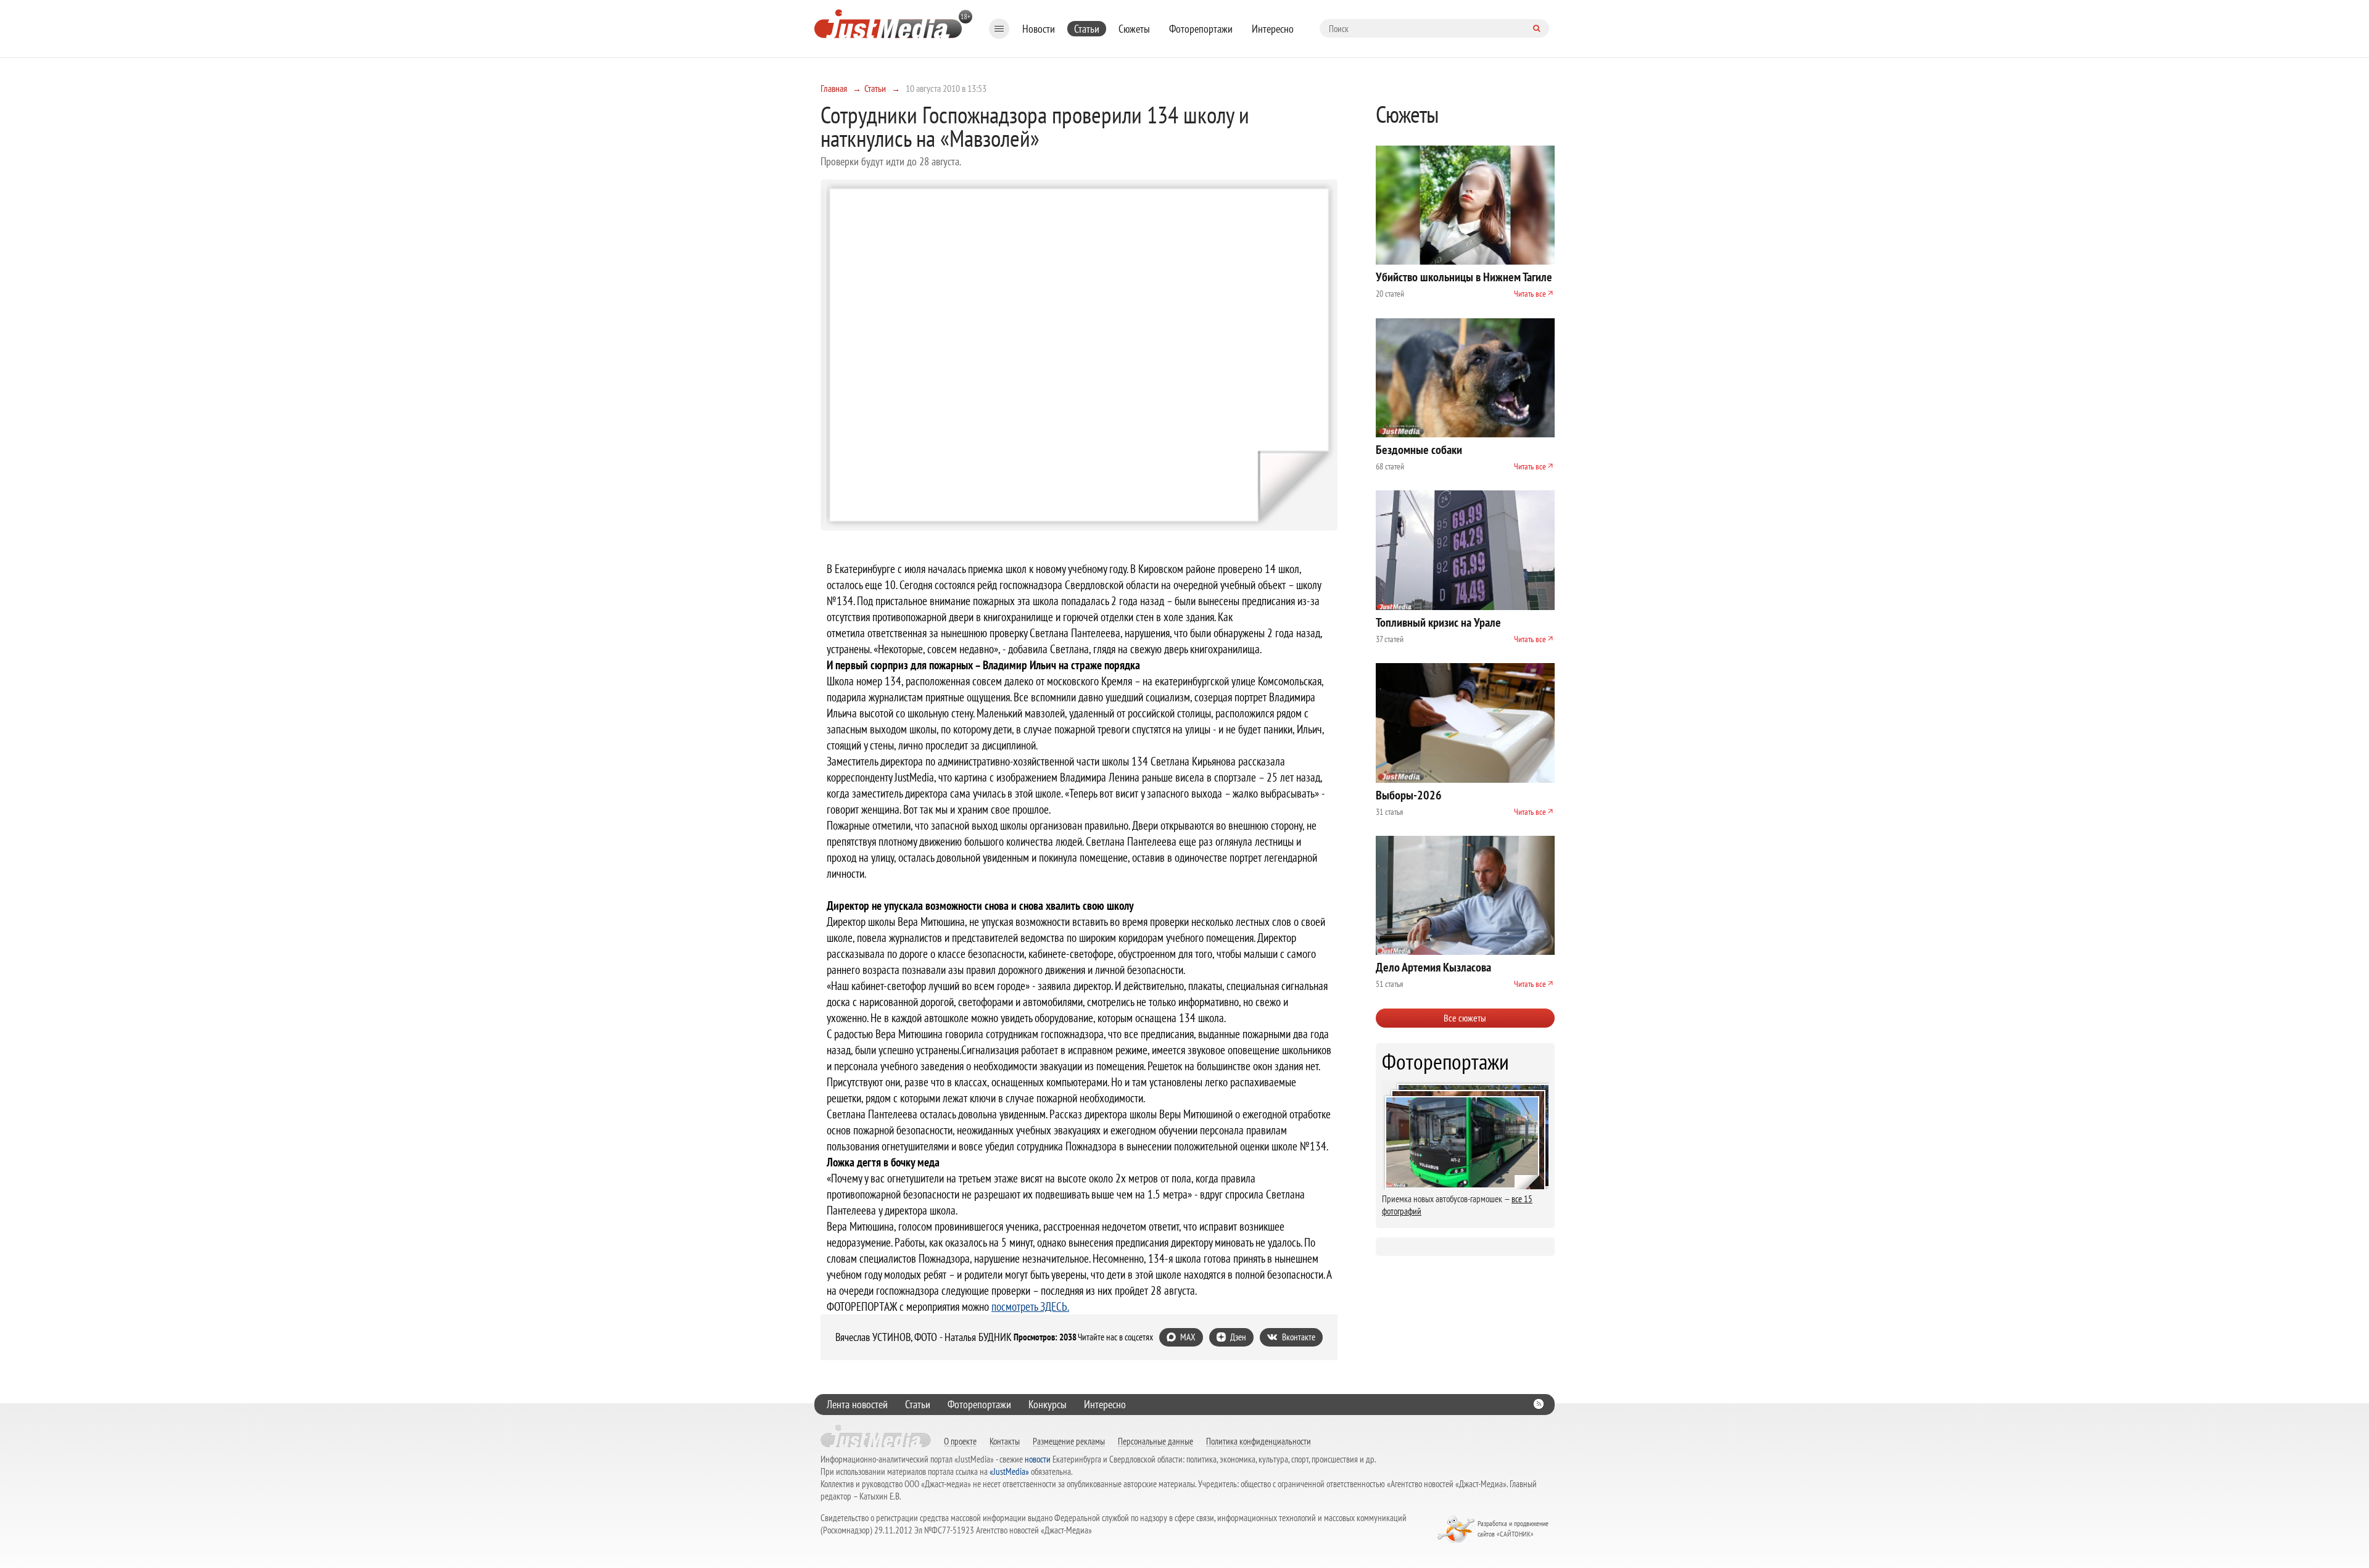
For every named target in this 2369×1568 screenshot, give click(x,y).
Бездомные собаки (1419, 450)
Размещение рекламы (1069, 1441)
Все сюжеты (1465, 1018)
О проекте (960, 1441)
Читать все (1530, 294)
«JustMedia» (1009, 1471)
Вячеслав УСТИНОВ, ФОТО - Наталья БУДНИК (924, 1337)
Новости (1039, 29)
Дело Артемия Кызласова (1433, 967)
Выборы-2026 (1409, 795)
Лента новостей (857, 1404)
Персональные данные (1156, 1441)
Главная (834, 88)
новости (1038, 1459)
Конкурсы (1048, 1404)
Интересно (1273, 29)
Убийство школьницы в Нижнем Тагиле (1464, 277)
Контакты (1005, 1441)
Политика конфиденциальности (1259, 1441)
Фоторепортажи (1201, 29)
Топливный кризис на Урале (1438, 622)
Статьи (1087, 29)
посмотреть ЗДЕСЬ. (1030, 1306)
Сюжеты (1134, 29)
